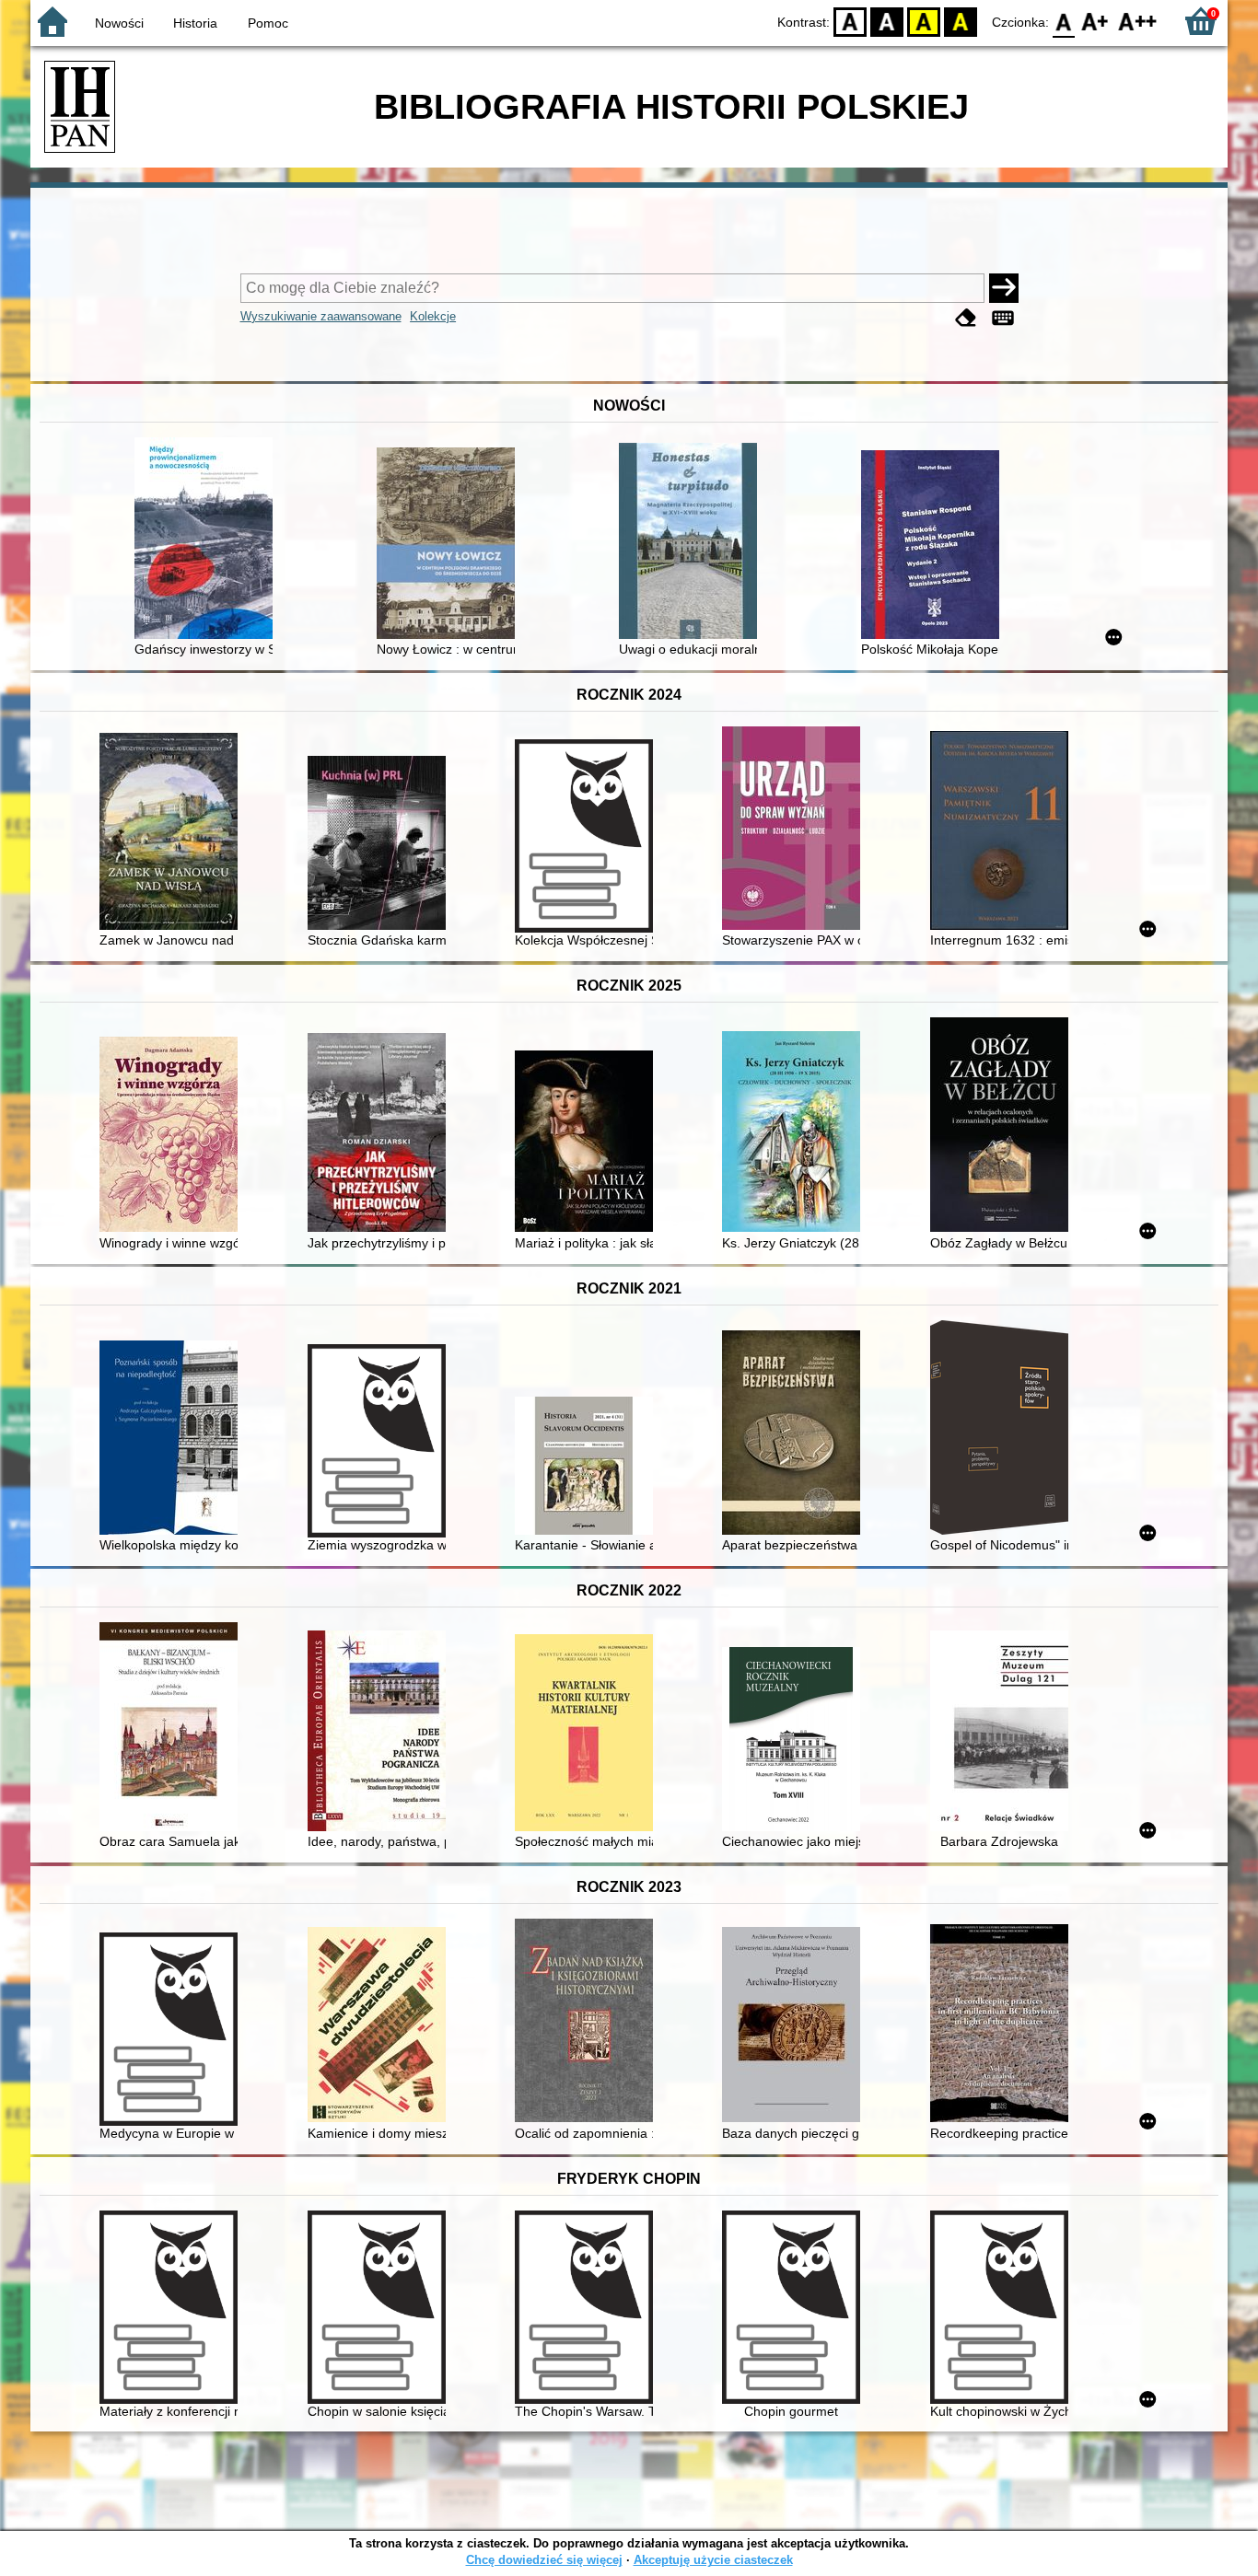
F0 (1064, 21)
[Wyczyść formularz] (966, 318)
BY (961, 21)
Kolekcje (433, 316)
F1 (1095, 21)
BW (887, 21)
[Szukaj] (1004, 288)
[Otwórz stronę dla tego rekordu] (208, 540)
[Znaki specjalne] (1003, 318)
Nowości (119, 23)
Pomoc (268, 23)
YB (924, 21)
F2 (1138, 21)
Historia (195, 23)
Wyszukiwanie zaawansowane (321, 316)
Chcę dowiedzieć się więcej (544, 2560)
